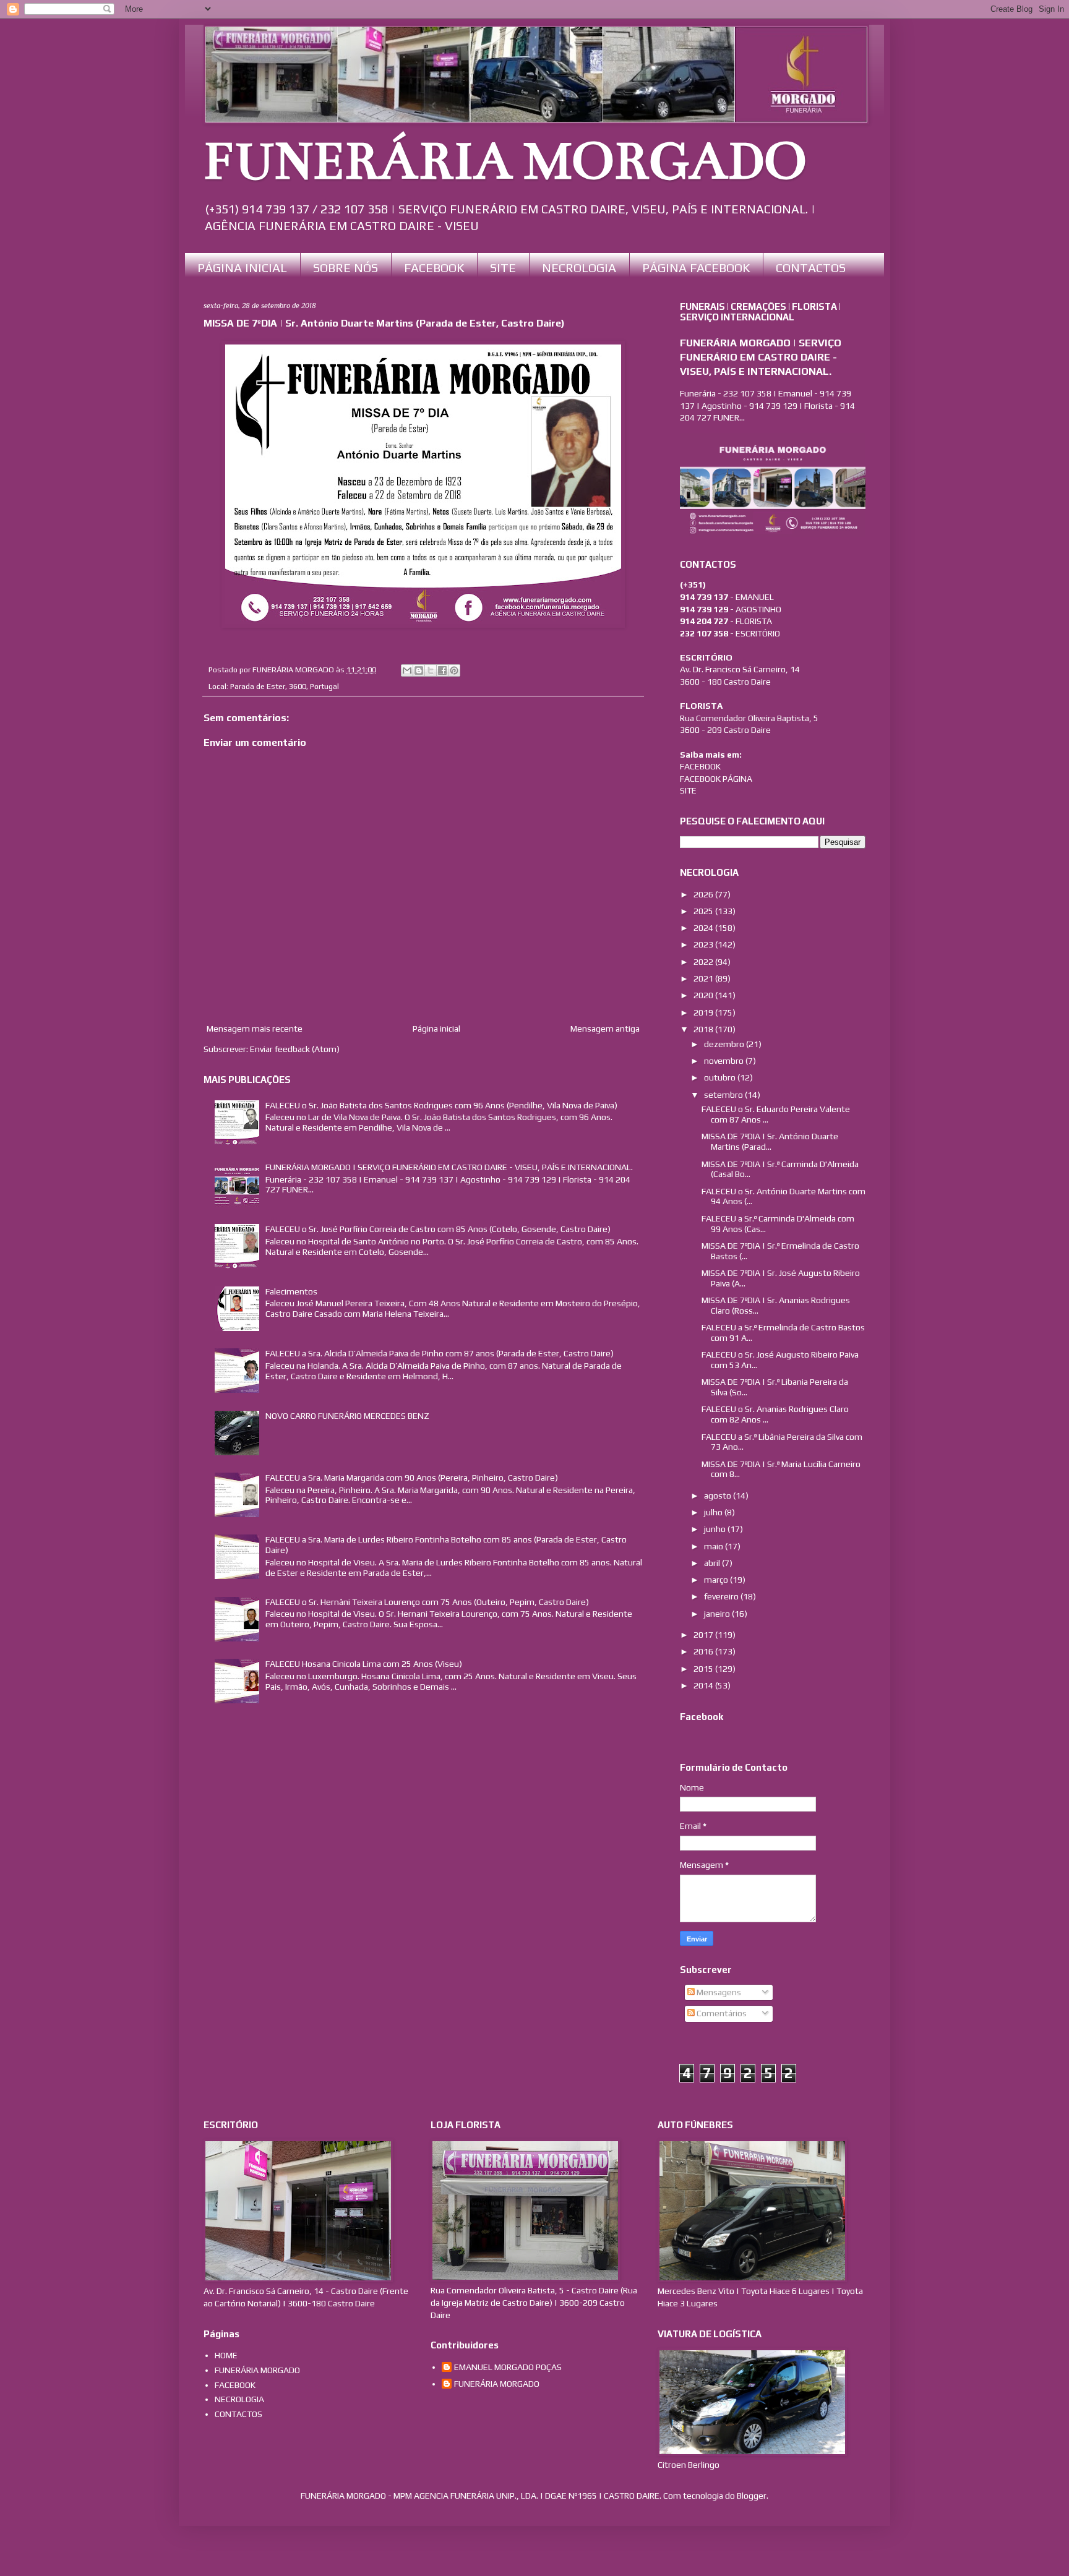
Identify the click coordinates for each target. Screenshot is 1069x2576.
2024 (704, 928)
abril (713, 1563)
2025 (704, 911)
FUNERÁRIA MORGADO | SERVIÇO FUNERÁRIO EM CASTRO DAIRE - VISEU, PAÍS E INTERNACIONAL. (449, 1167)
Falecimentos (291, 1291)
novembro (725, 1061)
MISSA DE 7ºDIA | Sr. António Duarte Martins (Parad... (770, 1141)
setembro (724, 1095)
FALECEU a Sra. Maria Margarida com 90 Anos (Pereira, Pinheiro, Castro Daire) (412, 1478)
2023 (704, 944)
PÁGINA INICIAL (242, 267)
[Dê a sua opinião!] (419, 670)
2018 (704, 1029)
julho (714, 1512)
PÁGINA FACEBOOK (696, 267)
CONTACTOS (811, 267)
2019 (704, 1012)
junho (716, 1529)
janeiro (718, 1614)
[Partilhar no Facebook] (442, 670)
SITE (503, 267)
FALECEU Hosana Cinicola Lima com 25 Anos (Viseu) (364, 1664)
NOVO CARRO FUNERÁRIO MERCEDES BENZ (347, 1416)
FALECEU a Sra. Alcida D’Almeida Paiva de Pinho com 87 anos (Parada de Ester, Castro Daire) (440, 1353)
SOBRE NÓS (346, 267)
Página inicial (436, 1029)
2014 (704, 1685)
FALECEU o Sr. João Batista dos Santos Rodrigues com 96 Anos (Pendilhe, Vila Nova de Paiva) (441, 1105)
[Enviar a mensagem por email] (407, 670)
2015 (704, 1669)
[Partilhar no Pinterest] (454, 670)
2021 (704, 978)
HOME (226, 2355)
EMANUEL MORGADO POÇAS (508, 2367)
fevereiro (722, 1596)
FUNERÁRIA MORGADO (505, 161)
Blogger (752, 2496)
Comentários (721, 2013)
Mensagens (718, 1992)
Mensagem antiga (605, 1029)
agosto (719, 1496)
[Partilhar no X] (431, 670)
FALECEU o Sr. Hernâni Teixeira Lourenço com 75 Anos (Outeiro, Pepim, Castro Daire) (427, 1602)
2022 (704, 962)
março (717, 1580)
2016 (704, 1651)
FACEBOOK (434, 267)
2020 (704, 995)
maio (715, 1546)
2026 (704, 894)
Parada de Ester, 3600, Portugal (285, 686)
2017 (704, 1635)
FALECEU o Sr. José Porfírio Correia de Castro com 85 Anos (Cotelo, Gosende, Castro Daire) (438, 1229)
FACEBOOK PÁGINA (716, 779)
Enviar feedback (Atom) (295, 1049)
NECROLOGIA (579, 267)
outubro (721, 1077)
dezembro (725, 1044)
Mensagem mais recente (255, 1029)
